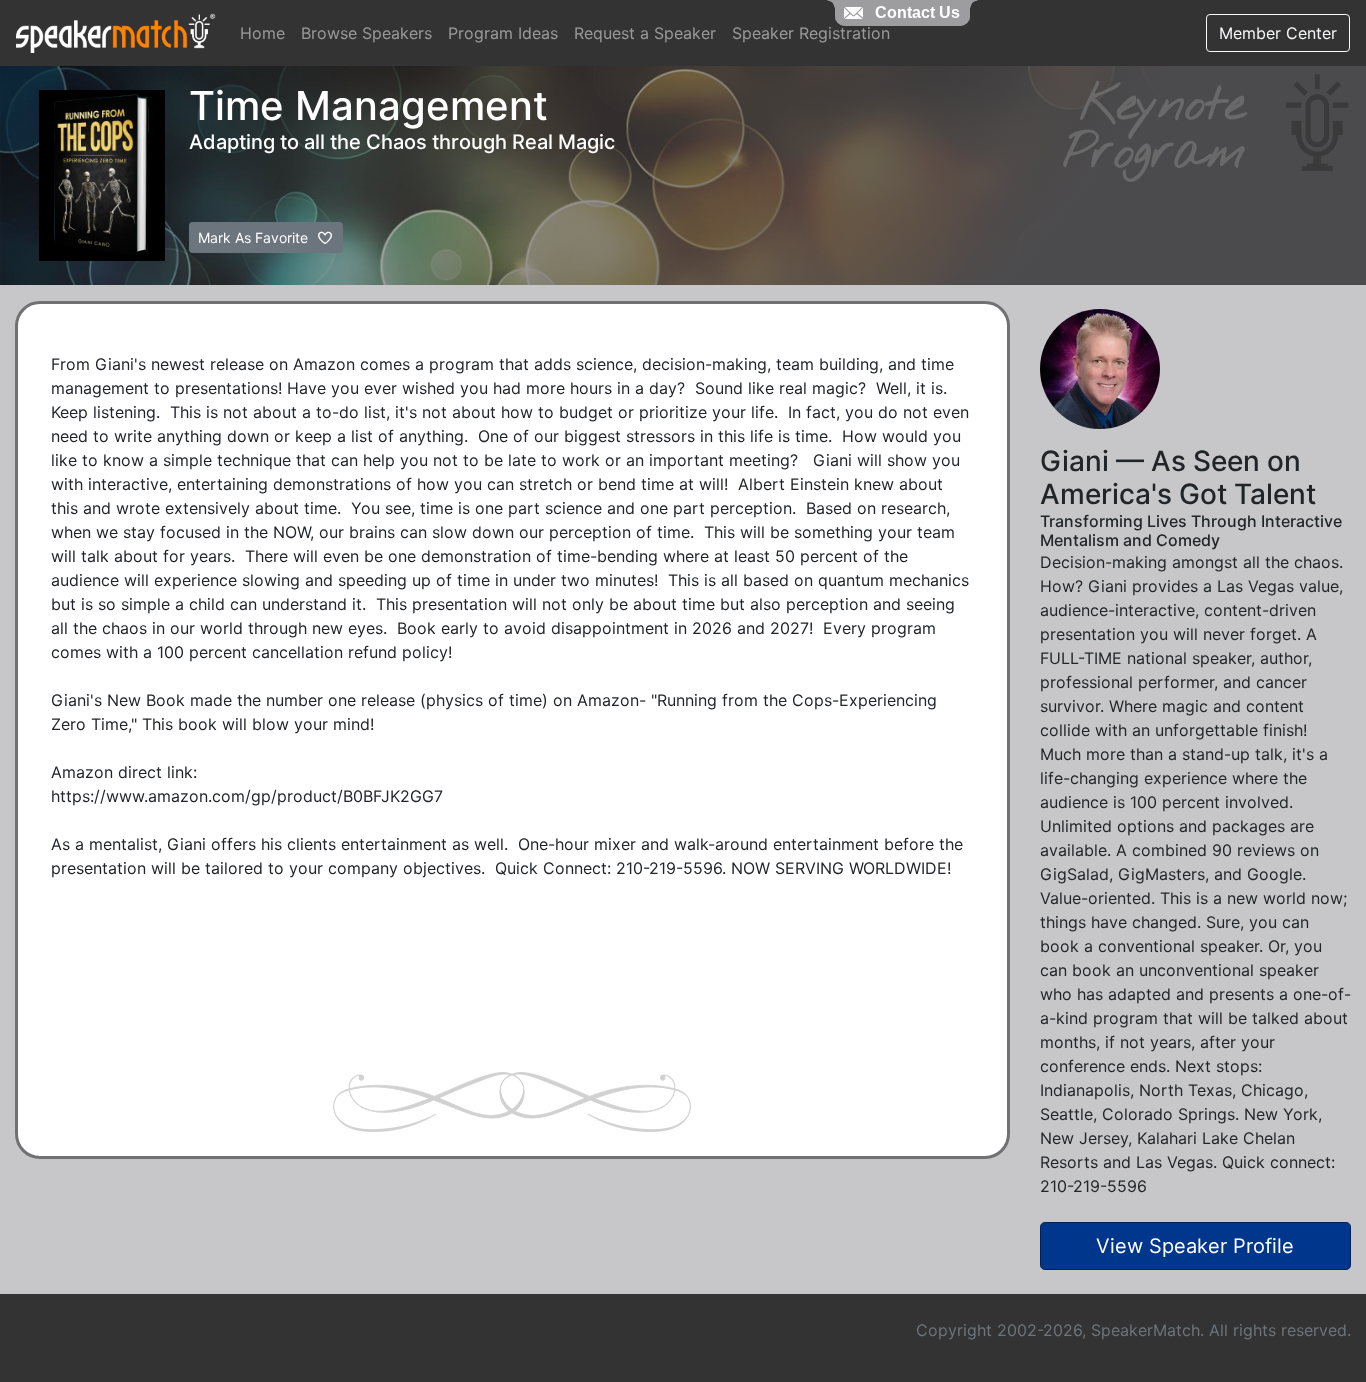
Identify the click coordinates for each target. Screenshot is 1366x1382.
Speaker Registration (811, 33)
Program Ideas (503, 33)
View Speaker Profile (1195, 1246)
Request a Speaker (645, 33)
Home (262, 33)
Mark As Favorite (255, 237)
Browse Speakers (366, 33)
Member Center (1278, 33)
